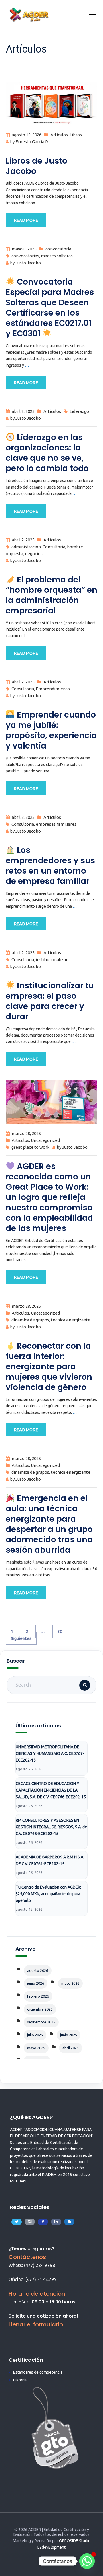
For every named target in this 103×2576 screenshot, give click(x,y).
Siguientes (21, 1638)
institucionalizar (52, 960)
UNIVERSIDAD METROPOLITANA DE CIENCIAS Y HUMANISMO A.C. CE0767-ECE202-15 (50, 1753)
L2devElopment (51, 2547)
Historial (20, 2380)
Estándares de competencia (38, 2372)
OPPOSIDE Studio (75, 2541)
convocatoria (58, 249)
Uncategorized (45, 1140)
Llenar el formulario (36, 2324)
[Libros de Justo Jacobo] (51, 103)
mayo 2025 (36, 2048)
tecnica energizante (71, 1320)
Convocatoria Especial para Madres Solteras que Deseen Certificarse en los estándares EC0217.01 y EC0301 (50, 308)
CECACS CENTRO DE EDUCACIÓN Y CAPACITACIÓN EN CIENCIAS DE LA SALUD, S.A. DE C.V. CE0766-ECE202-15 (51, 1790)
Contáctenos (27, 2257)
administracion (26, 547)
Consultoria (54, 547)
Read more (26, 220)
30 (60, 1631)
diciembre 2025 (40, 2009)
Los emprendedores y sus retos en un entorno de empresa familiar (50, 866)
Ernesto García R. (32, 142)
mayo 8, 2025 (24, 249)
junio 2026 (36, 1983)
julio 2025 (35, 2035)
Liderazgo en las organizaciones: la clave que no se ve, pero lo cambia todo (47, 453)
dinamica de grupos (30, 1320)
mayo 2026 (70, 1983)
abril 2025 (71, 2048)
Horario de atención (37, 2294)
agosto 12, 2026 (27, 135)
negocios (34, 554)
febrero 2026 (38, 1996)
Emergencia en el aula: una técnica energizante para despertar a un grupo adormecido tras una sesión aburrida (49, 1524)
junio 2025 (69, 2035)
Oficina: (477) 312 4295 (32, 2279)
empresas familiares (56, 824)
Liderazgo (79, 411)
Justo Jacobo (28, 263)
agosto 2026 (38, 1970)
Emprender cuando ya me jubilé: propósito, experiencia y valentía (51, 730)
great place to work (30, 1147)
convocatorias (25, 256)
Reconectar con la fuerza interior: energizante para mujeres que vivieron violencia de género (49, 1367)
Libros (76, 135)
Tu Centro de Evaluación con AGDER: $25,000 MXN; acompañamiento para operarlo (48, 1894)
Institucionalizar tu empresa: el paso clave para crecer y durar (50, 1001)
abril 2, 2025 (23, 411)
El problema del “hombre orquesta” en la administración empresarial (51, 595)
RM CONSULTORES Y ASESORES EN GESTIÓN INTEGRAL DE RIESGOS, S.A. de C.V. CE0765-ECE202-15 (51, 1827)
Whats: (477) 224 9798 (32, 2265)
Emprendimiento (53, 689)
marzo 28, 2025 (26, 1133)
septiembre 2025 (41, 2022)
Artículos (59, 135)
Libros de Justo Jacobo (36, 166)
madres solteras (57, 256)
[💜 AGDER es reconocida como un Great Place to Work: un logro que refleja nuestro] (51, 1102)
